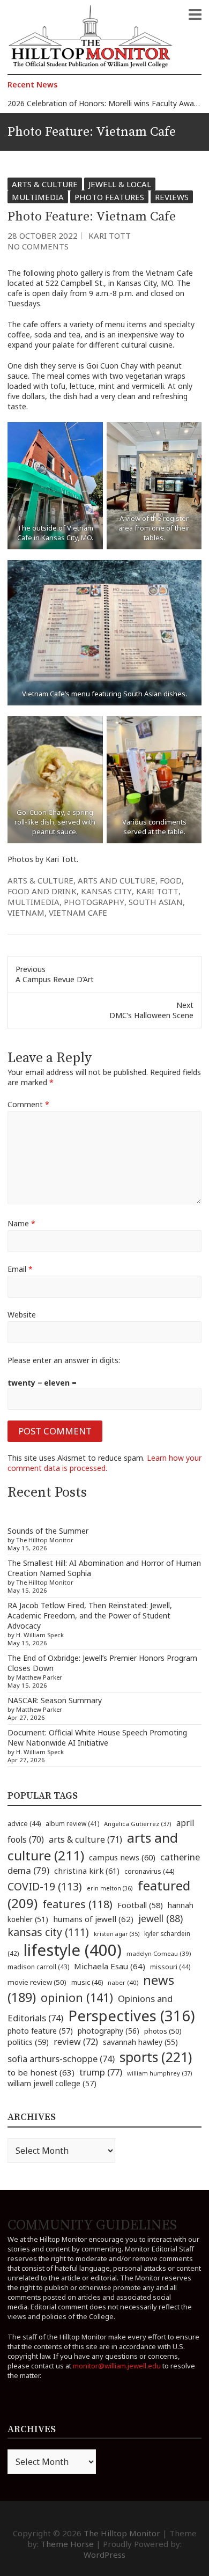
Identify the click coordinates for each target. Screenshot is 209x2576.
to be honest (41, 2072)
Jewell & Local (120, 184)
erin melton (110, 1888)
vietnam (26, 912)
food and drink (42, 891)
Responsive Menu (195, 14)
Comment (28, 1104)
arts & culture (40, 880)
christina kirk (87, 1871)
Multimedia (38, 197)
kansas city (106, 891)
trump (101, 2072)
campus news (122, 1857)
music (87, 1982)
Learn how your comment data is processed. (104, 1463)
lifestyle (73, 1950)
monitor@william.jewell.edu (117, 2366)
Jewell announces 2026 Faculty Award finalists (87, 103)
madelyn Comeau (159, 1953)
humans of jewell (93, 1919)
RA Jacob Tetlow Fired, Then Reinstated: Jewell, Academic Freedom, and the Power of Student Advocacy (90, 1615)
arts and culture (117, 880)
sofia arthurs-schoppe (61, 2059)
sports (156, 2057)
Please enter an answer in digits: (64, 1360)
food (171, 880)
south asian (156, 902)
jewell (161, 1918)
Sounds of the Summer (48, 1531)
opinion (77, 1997)
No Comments (38, 246)
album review (72, 1823)
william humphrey (160, 2073)
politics (28, 2042)
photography (94, 902)
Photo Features (109, 197)
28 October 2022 (43, 235)
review (76, 2042)
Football (140, 1905)
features (77, 1904)
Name (21, 1223)
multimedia (33, 902)
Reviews (172, 197)
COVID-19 (45, 1886)
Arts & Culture (45, 184)
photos (163, 2031)
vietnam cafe (78, 912)
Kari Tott (110, 235)
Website (22, 1315)
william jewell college (52, 2083)
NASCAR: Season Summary (55, 1700)
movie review (37, 1982)
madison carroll (38, 1967)
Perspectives (132, 2016)
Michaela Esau (110, 1966)
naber (123, 1982)
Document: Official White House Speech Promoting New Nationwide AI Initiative (97, 1738)
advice (24, 1824)
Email (20, 1269)
